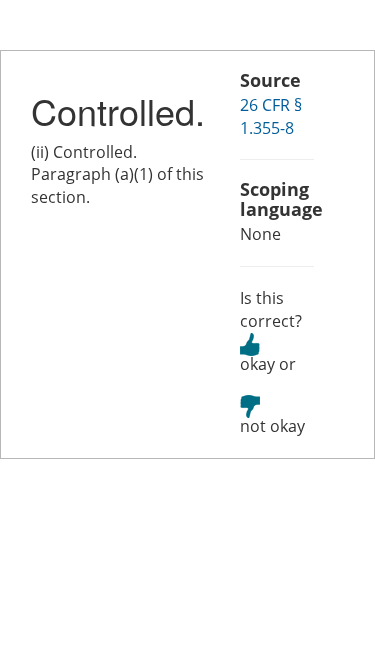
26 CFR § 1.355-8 (271, 116)
